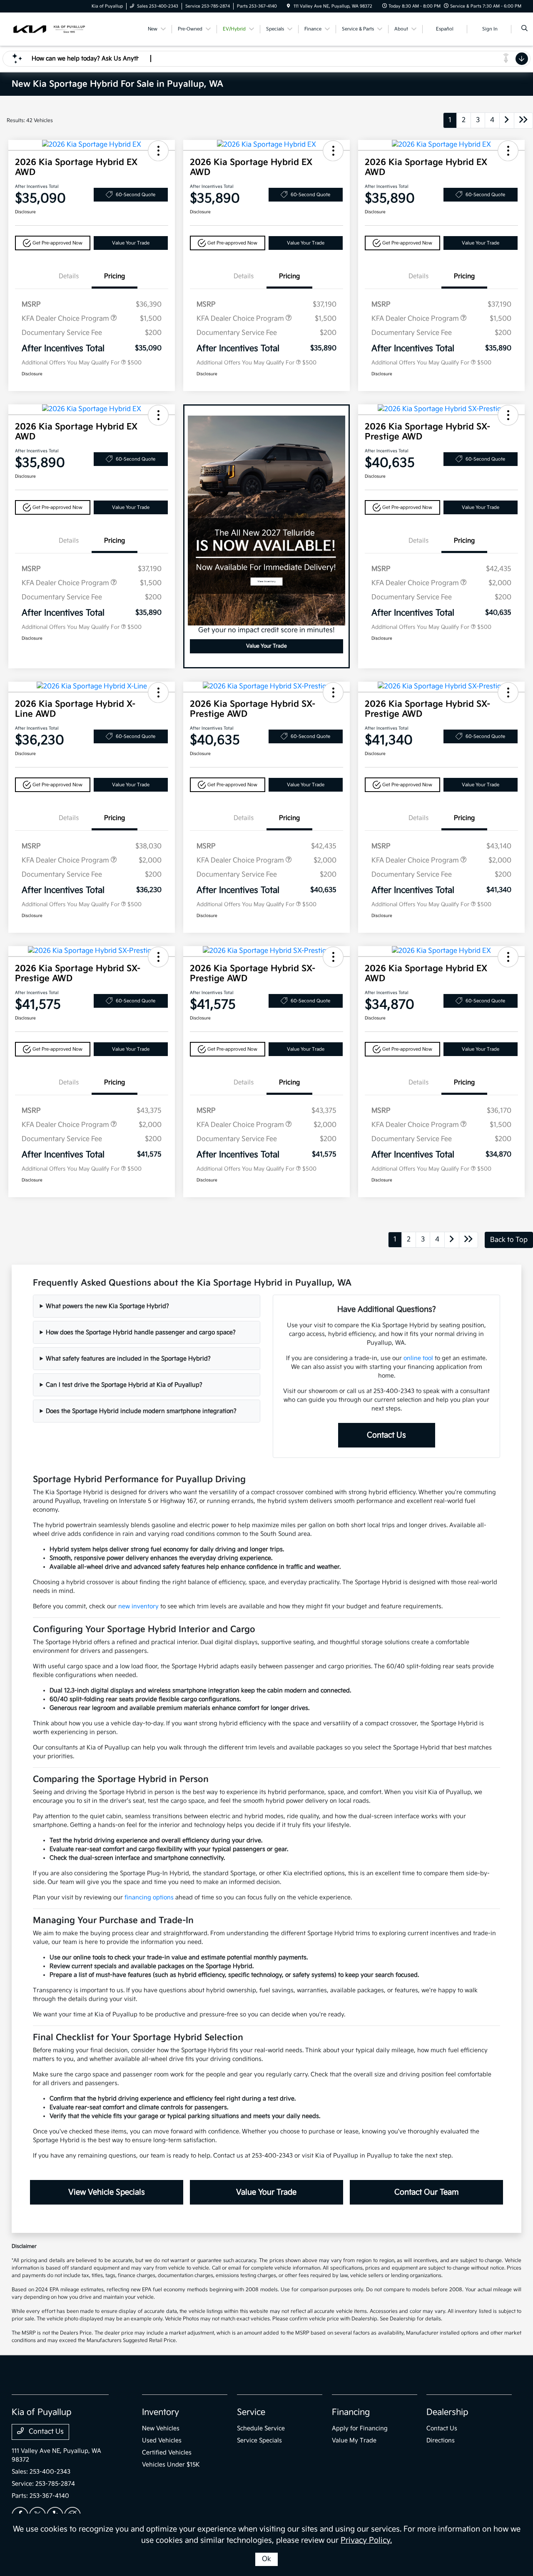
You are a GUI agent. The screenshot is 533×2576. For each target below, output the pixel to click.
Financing (351, 2412)
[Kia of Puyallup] (49, 29)
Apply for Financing (360, 2428)
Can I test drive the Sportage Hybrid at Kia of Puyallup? (124, 1385)
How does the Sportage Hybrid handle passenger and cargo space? (141, 1332)
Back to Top (509, 1240)
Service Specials (259, 2440)
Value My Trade (354, 2440)
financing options (149, 1897)
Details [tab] (69, 276)
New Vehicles (161, 2428)
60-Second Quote (136, 195)
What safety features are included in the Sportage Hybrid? (128, 1359)
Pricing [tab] (115, 276)
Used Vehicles (162, 2440)
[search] (524, 29)
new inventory (138, 1606)
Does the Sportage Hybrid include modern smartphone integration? (141, 1411)
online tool (418, 1358)
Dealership (447, 2412)
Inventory (161, 2412)
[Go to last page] (523, 121)
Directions (441, 2440)
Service (251, 2412)
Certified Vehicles (167, 2453)
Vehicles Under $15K (171, 2465)
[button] (158, 151)
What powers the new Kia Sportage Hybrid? (107, 1306)
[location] (289, 6)
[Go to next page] (507, 121)
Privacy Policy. (366, 2540)
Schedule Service (261, 2428)
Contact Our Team (427, 2192)
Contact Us (386, 1435)
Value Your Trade (131, 243)
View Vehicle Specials (107, 2192)
